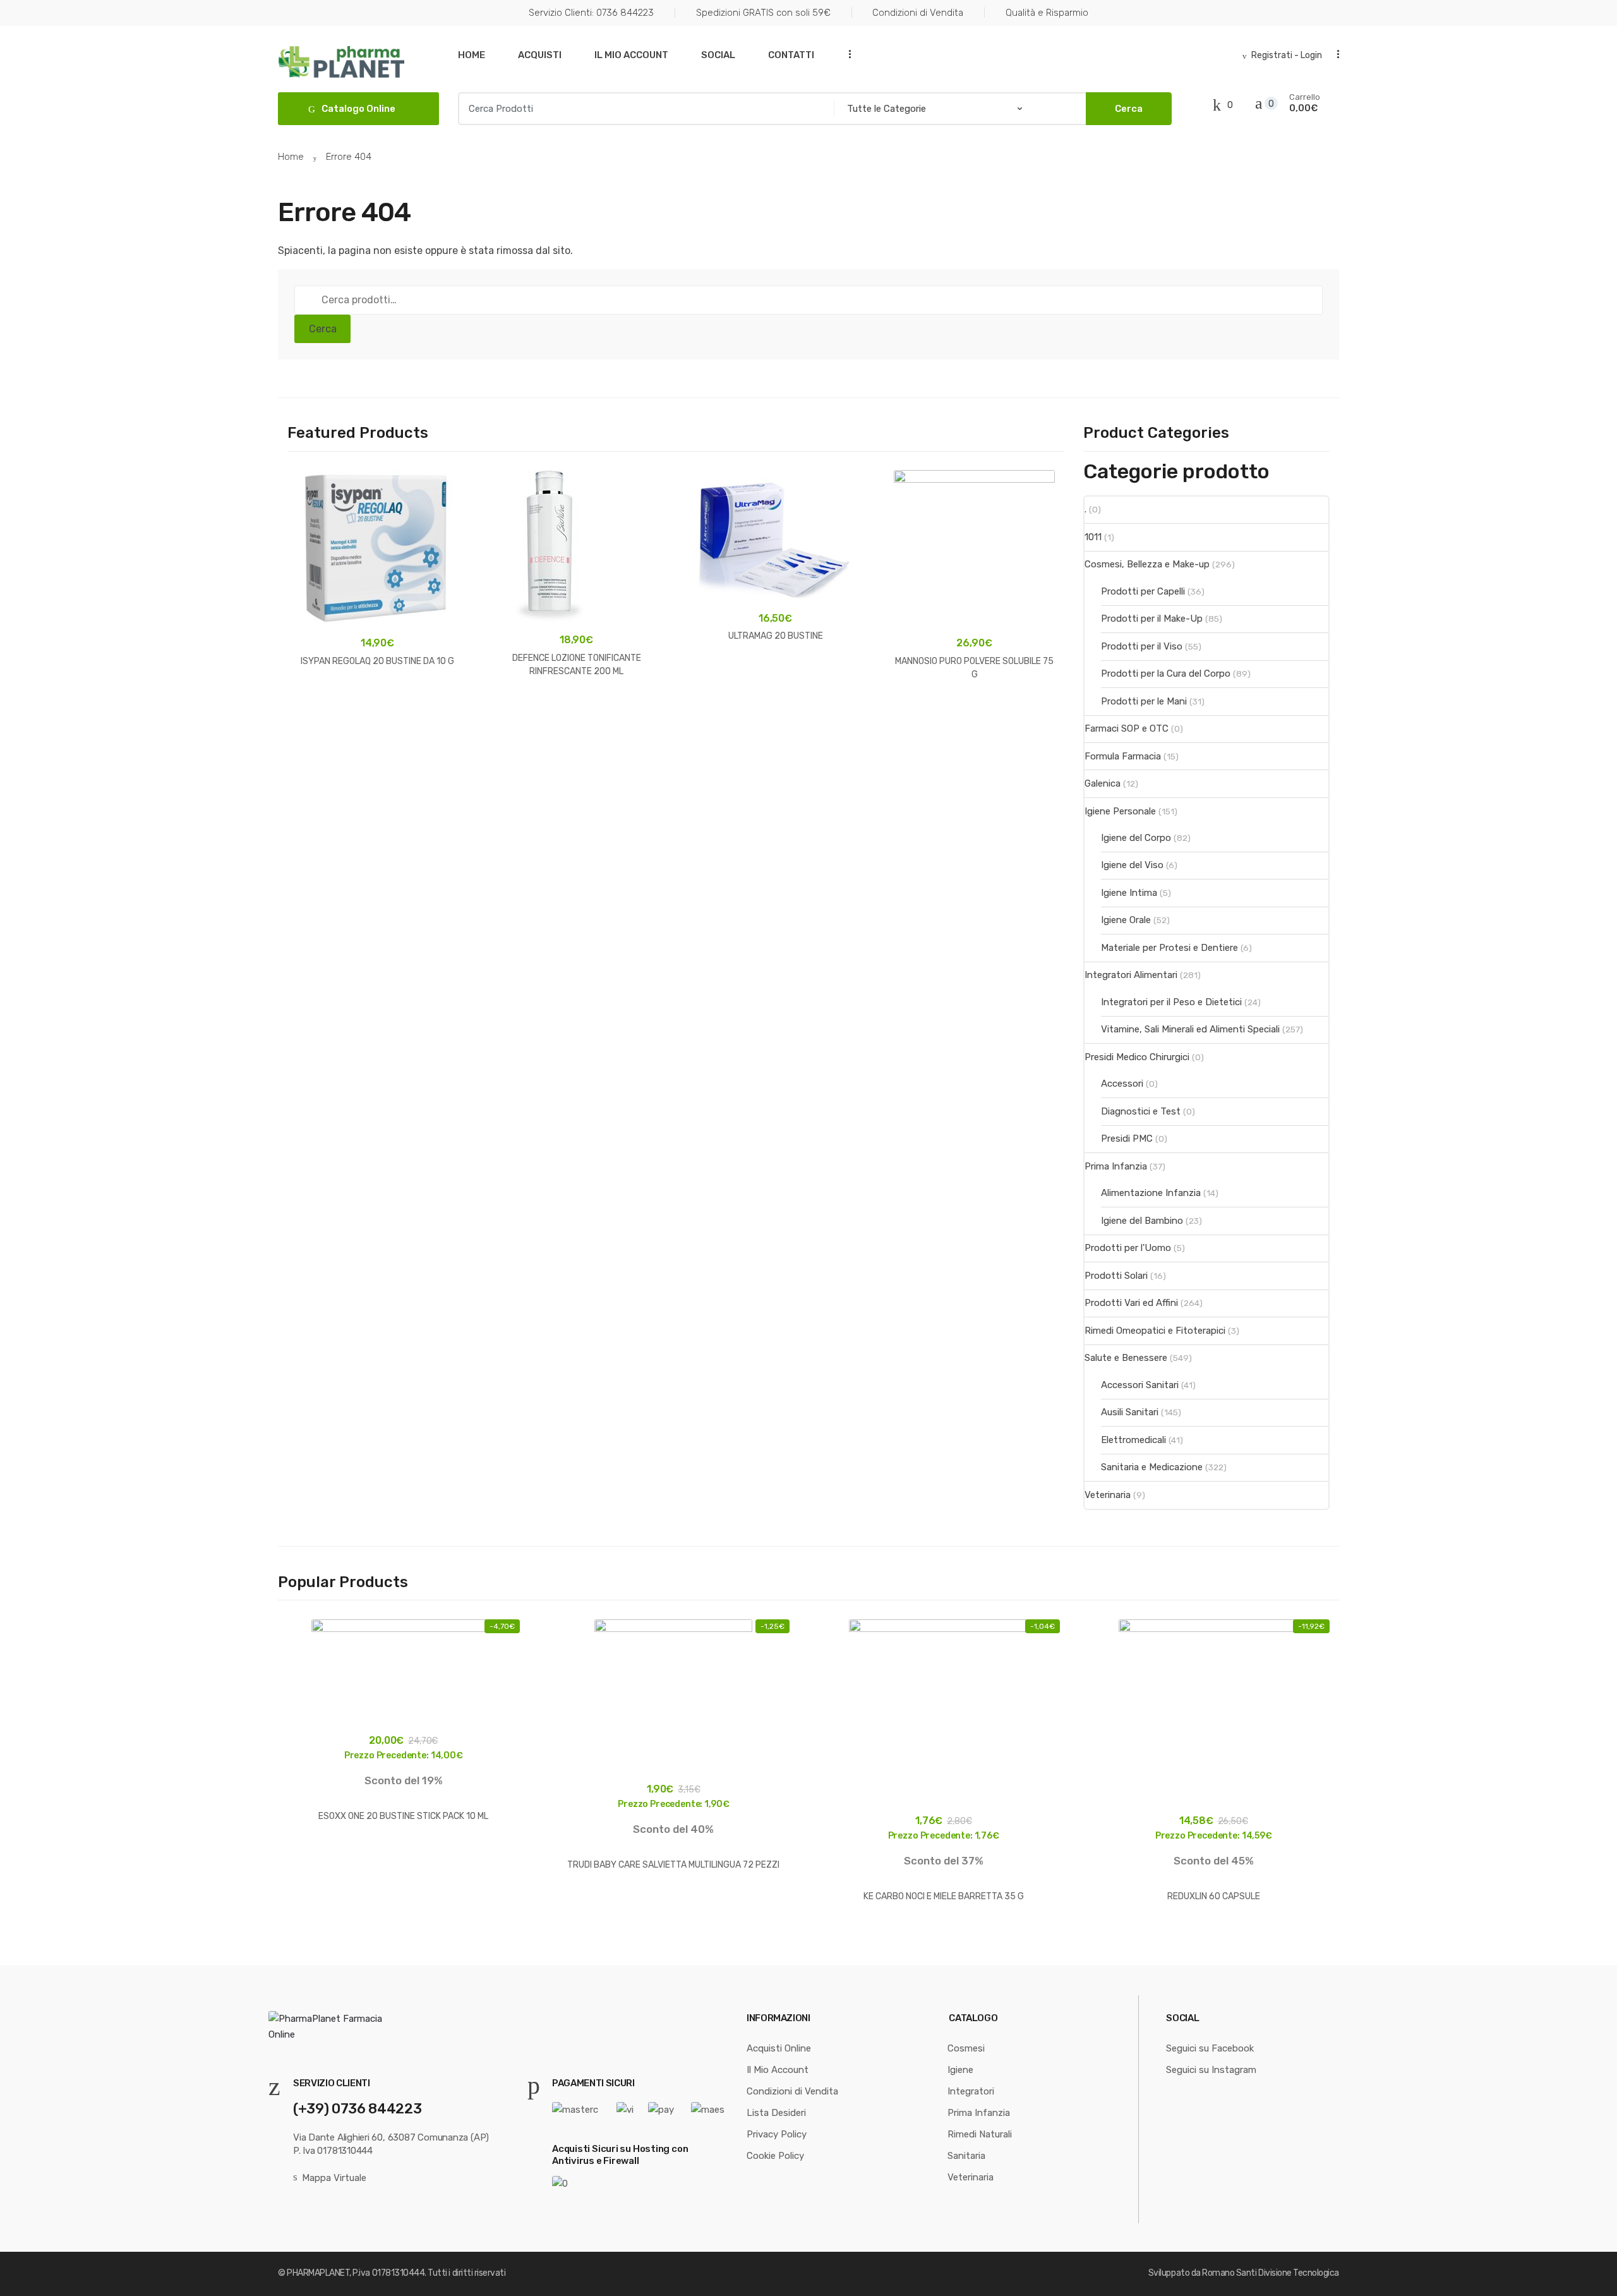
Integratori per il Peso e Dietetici (1171, 1002)
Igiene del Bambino (1142, 1221)
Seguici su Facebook (1210, 2048)
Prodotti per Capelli (1143, 591)
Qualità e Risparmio (1047, 13)
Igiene (960, 2070)
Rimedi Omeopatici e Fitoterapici (1155, 1331)
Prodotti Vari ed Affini (1131, 1303)
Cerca (323, 329)
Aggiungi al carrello (378, 701)
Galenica (1103, 783)
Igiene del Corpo (1136, 838)
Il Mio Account (631, 55)
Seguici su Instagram (1211, 2070)
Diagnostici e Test (1141, 1111)
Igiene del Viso (1132, 865)
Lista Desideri (776, 2113)
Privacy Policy (777, 2134)
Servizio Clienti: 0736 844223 (591, 13)
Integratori (971, 2091)
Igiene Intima (1129, 893)
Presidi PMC (1127, 1139)
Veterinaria (1108, 1495)
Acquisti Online (779, 2048)
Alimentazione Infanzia (1151, 1193)
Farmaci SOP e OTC (1127, 728)
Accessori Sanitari (1140, 1385)
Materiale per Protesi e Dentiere (1169, 948)
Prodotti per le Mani (1144, 701)
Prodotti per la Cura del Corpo (1166, 674)
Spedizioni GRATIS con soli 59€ (763, 13)
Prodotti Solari (1116, 1276)
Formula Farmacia (1123, 756)
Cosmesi (966, 2048)
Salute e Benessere (1126, 1358)
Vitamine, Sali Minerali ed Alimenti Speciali (1190, 1029)
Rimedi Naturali (980, 2134)
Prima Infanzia (1116, 1166)
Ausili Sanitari (1130, 1412)
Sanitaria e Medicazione (1152, 1467)
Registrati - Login (1287, 55)
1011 (1093, 537)
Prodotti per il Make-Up (1152, 619)
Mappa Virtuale (334, 2178)
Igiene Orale (1126, 920)
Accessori (1122, 1084)
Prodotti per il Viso (1142, 646)
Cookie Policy (775, 2156)
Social (718, 55)
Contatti (791, 55)
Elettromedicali (1133, 1440)
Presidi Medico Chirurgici (1137, 1057)
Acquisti (540, 55)
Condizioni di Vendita (918, 13)
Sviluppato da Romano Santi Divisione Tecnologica (1244, 2273)
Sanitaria (966, 2156)
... (846, 54)
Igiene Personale (1120, 811)
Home (472, 55)
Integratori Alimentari (1131, 975)
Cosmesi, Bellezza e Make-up (1147, 564)
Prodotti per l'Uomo (1128, 1248)
